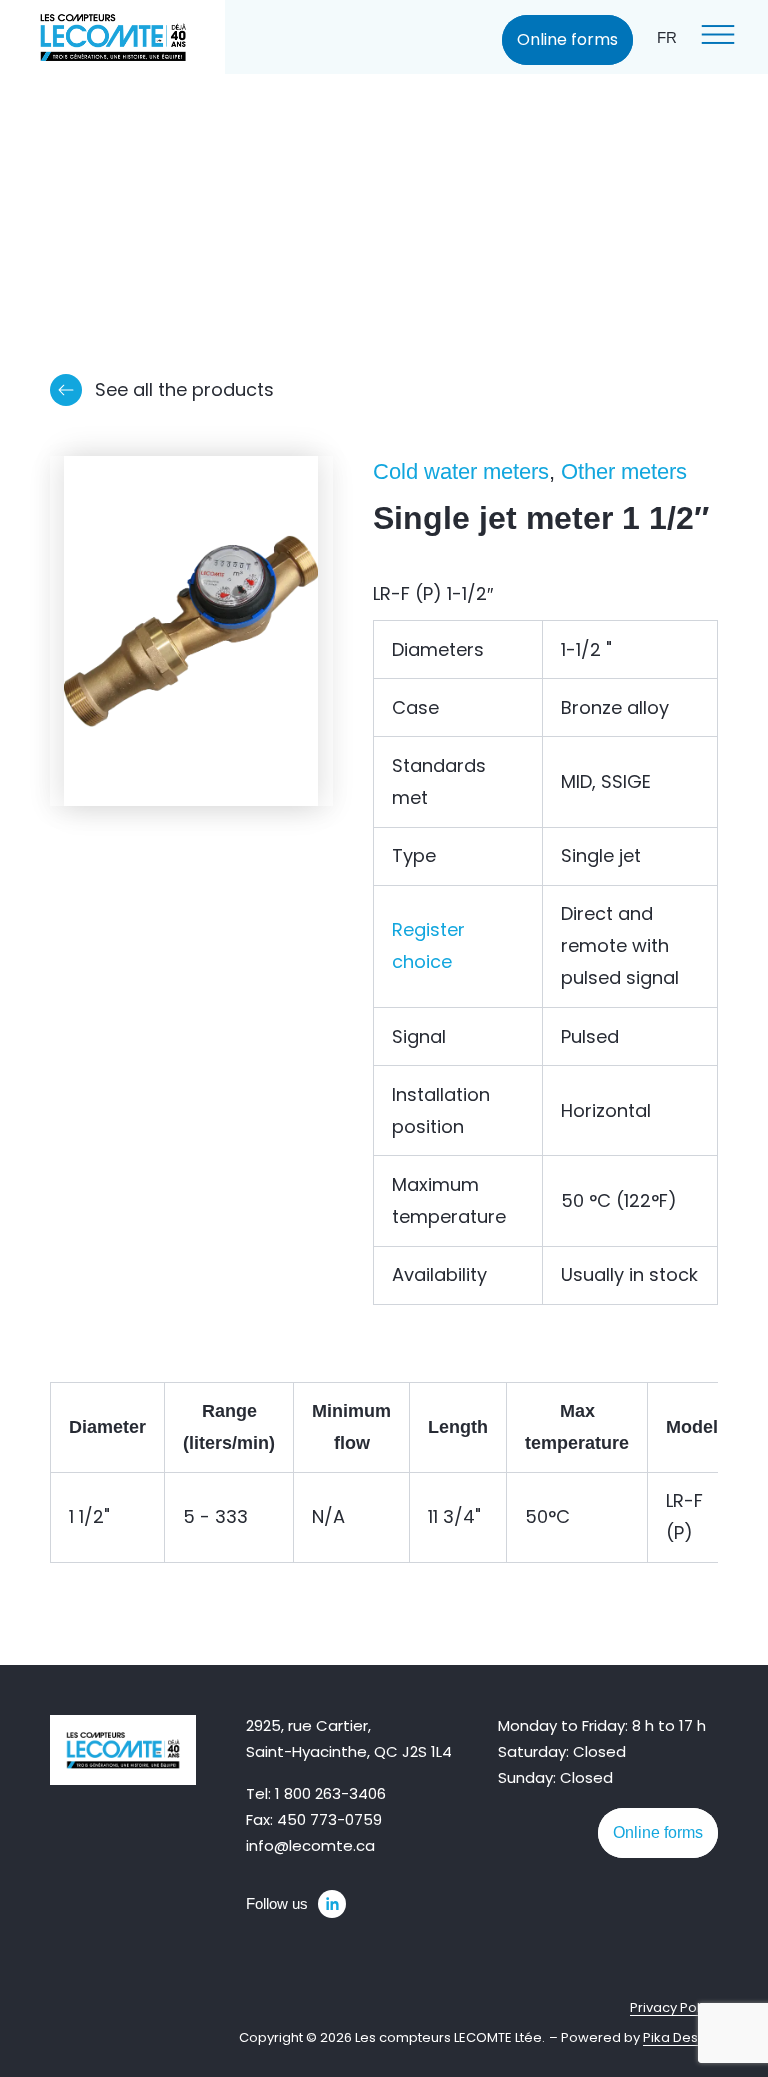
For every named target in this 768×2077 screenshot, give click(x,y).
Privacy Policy (674, 2007)
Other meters (624, 471)
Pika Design (680, 2037)
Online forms (567, 39)
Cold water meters (461, 471)
